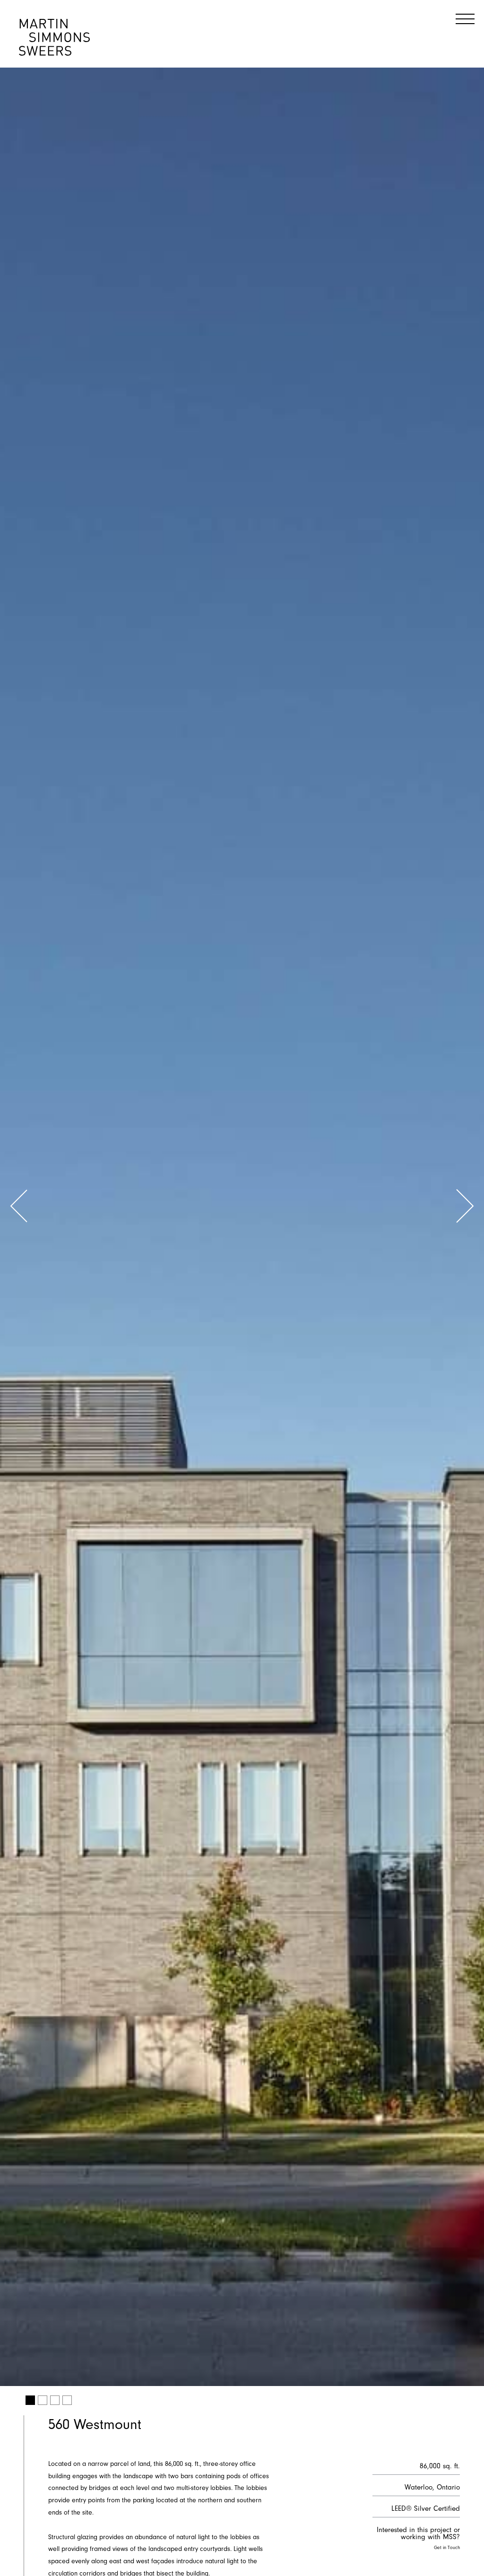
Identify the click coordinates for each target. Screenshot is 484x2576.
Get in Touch (447, 2548)
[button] (19, 1208)
